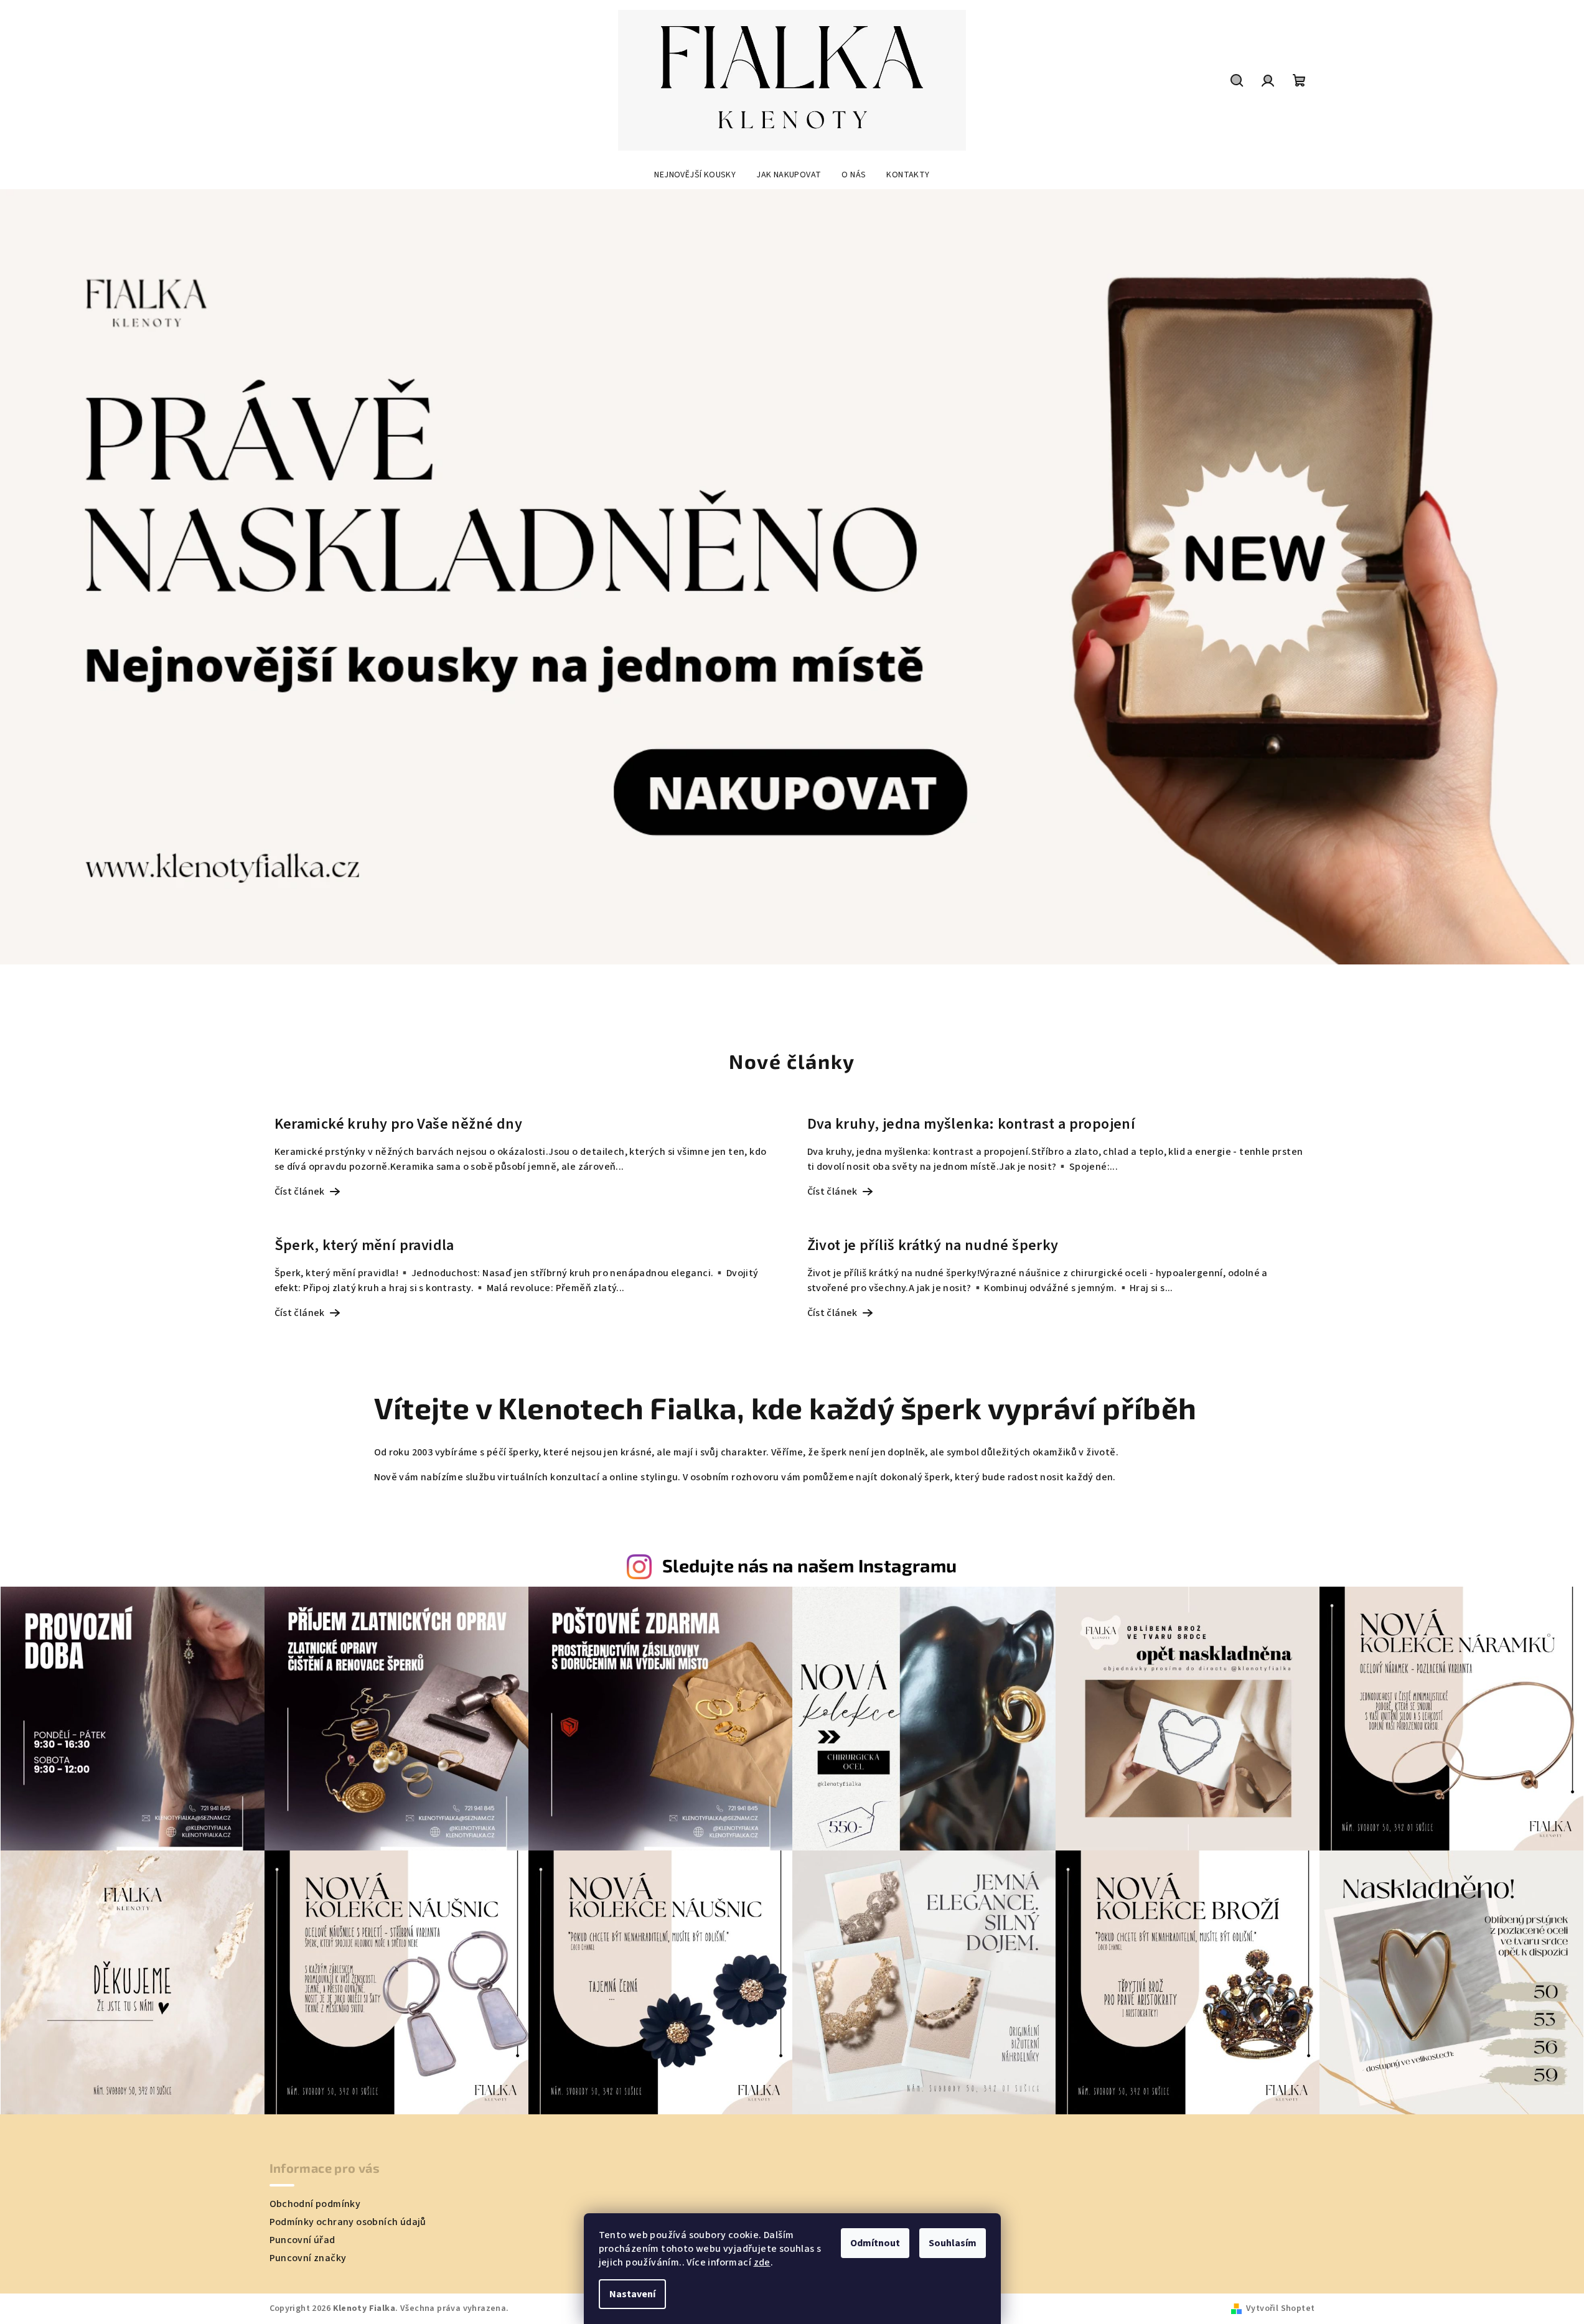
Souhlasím (953, 2243)
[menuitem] (695, 175)
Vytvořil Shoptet (1280, 2308)
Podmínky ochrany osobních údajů (348, 2222)
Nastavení (632, 2294)
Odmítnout (875, 2243)
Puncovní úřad (302, 2240)
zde (762, 2262)
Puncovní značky (308, 2258)
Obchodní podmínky (315, 2204)
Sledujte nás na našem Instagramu (810, 1565)
